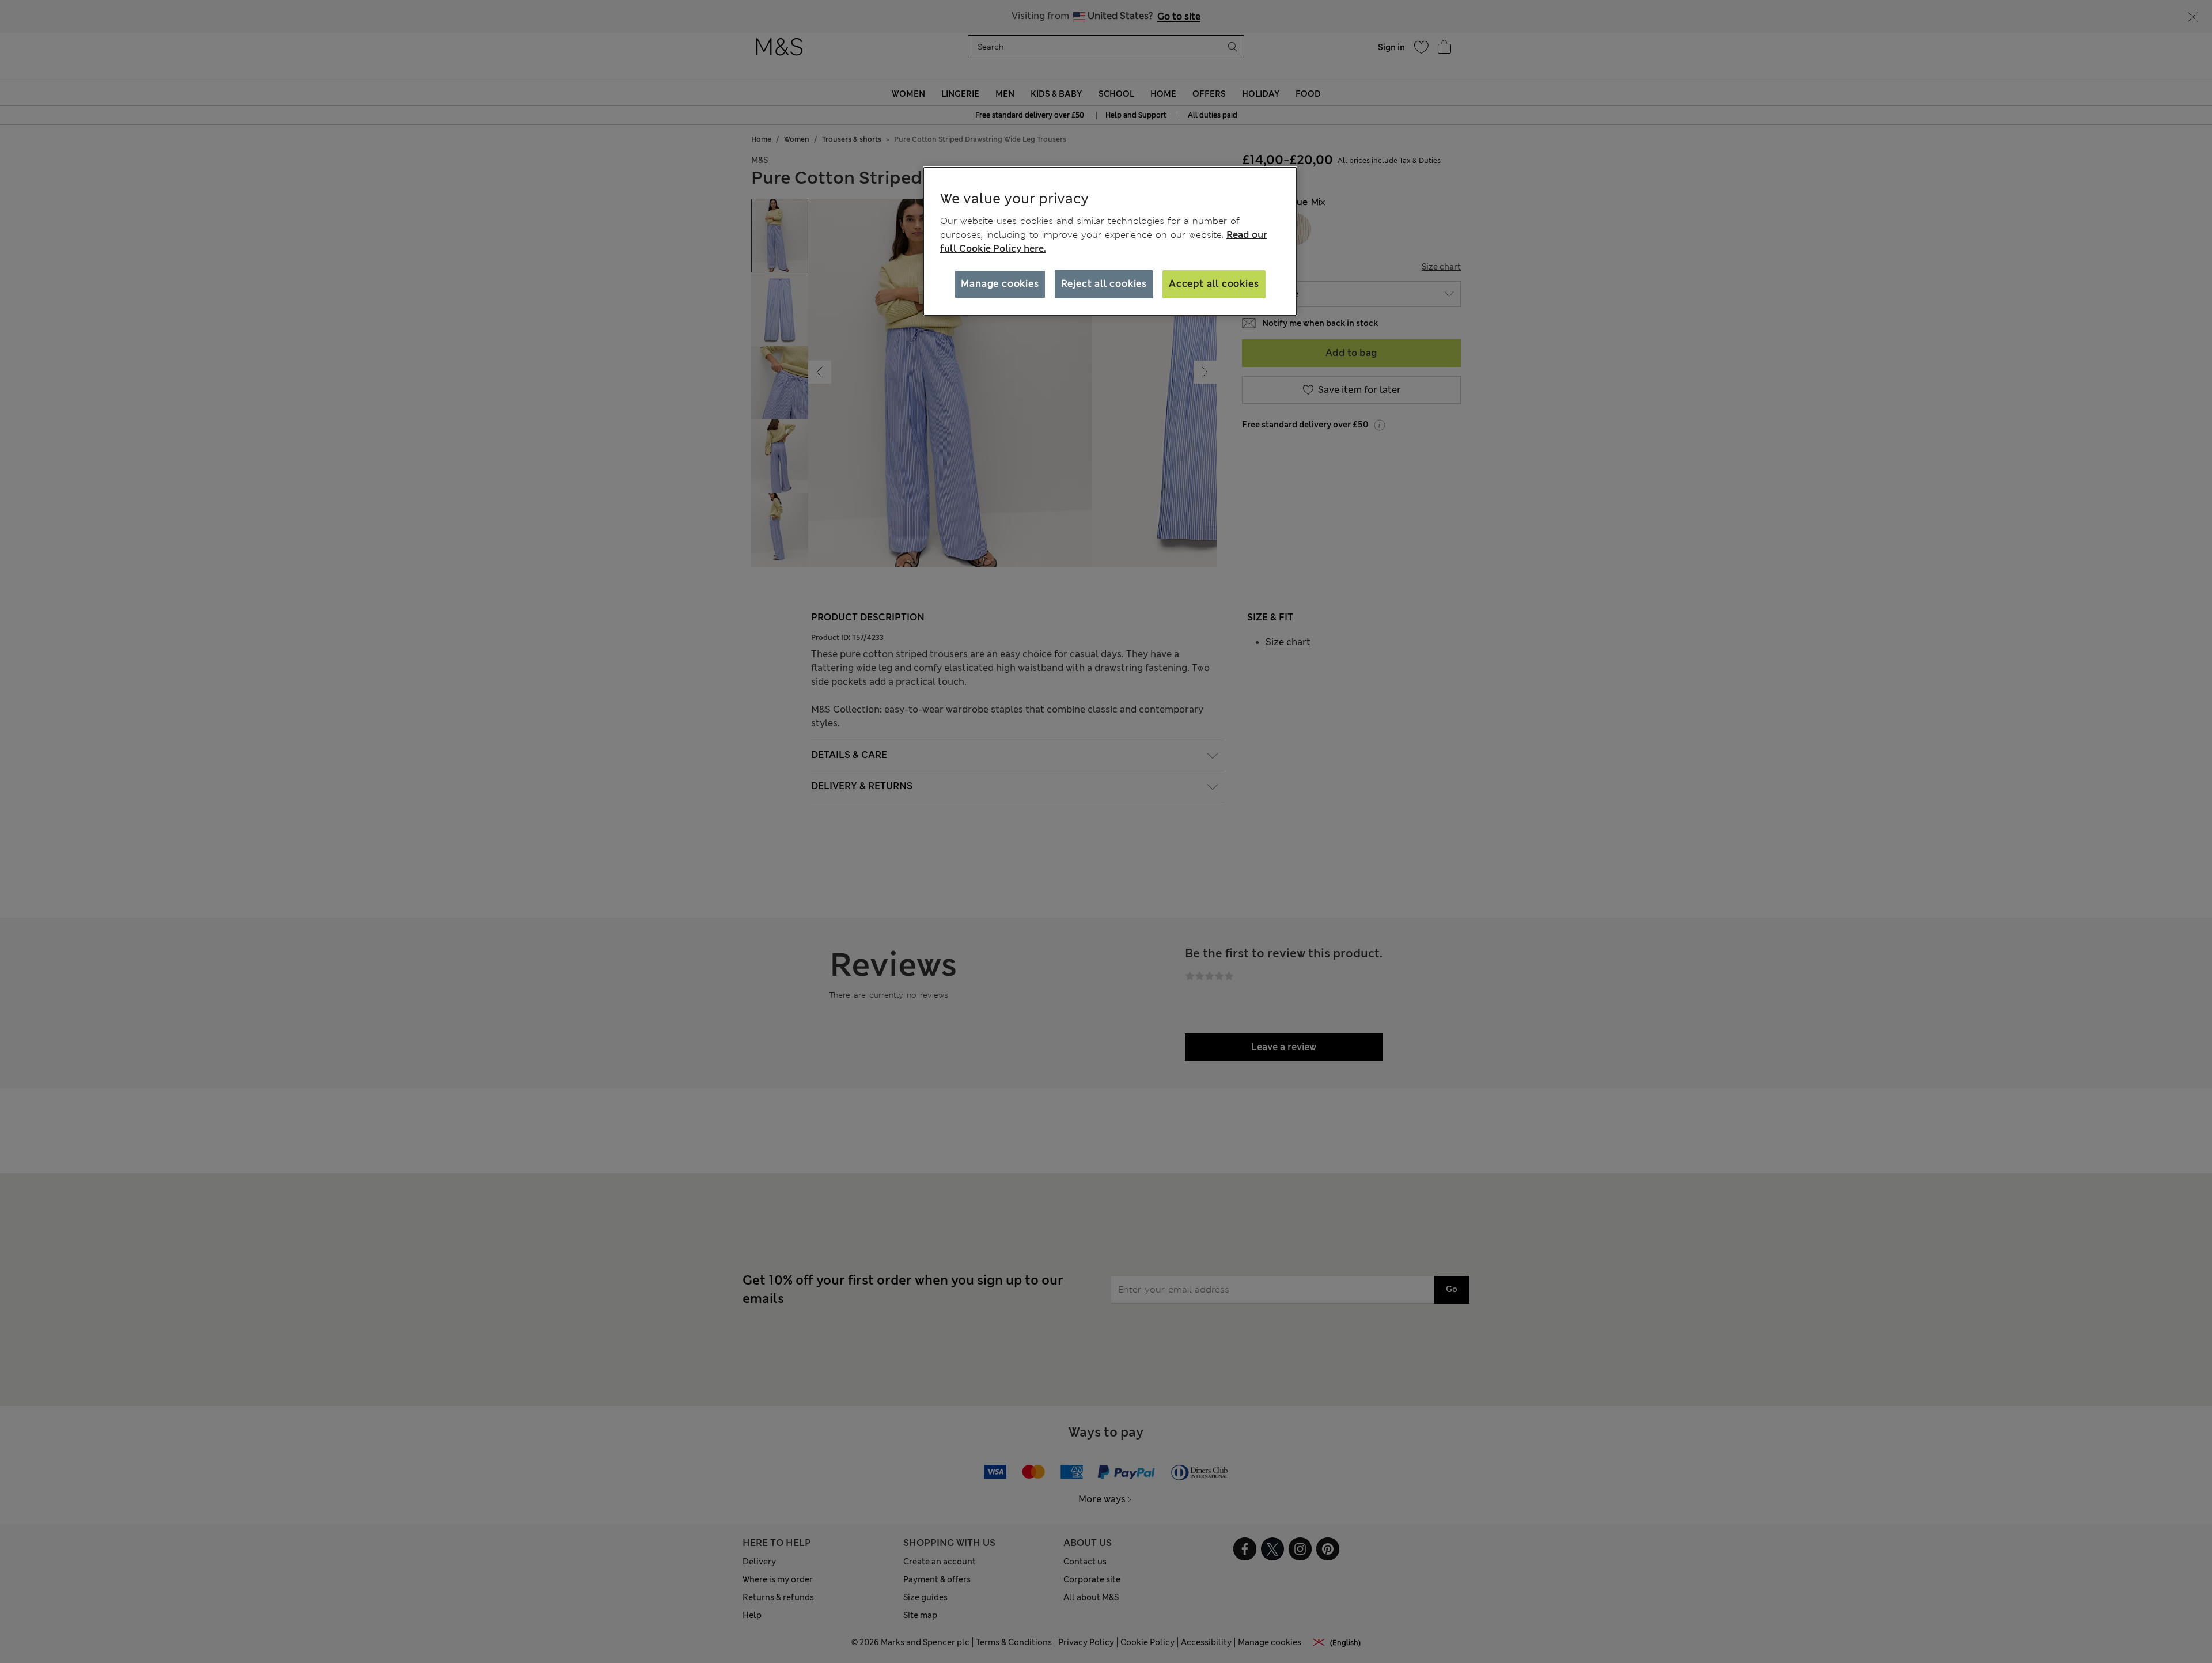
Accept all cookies (1214, 284)
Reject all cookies (1104, 284)
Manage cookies (1000, 284)
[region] (1110, 241)
